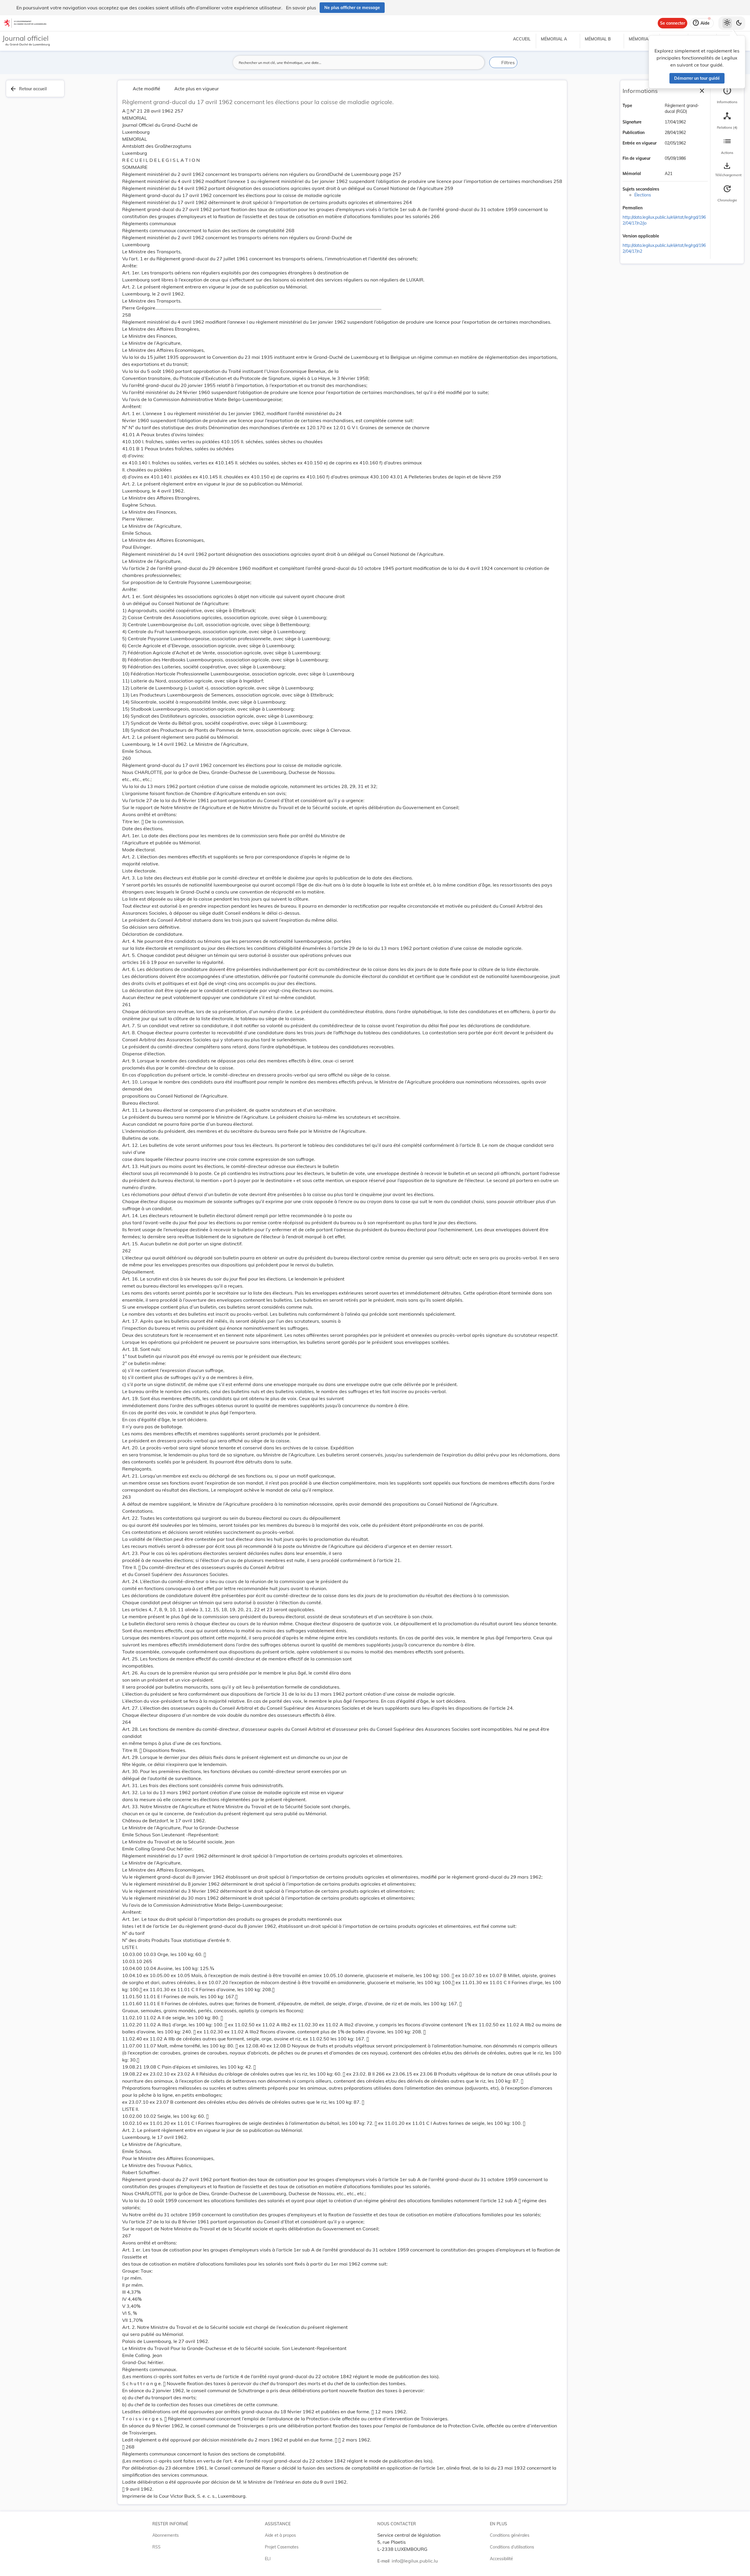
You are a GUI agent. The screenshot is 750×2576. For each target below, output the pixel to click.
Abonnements (166, 2535)
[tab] (727, 95)
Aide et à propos (280, 2535)
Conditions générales (510, 2535)
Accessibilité (501, 2559)
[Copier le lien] (651, 208)
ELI (268, 2559)
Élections (643, 195)
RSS (156, 2547)
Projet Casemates (282, 2547)
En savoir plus (301, 8)
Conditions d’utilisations (512, 2547)
